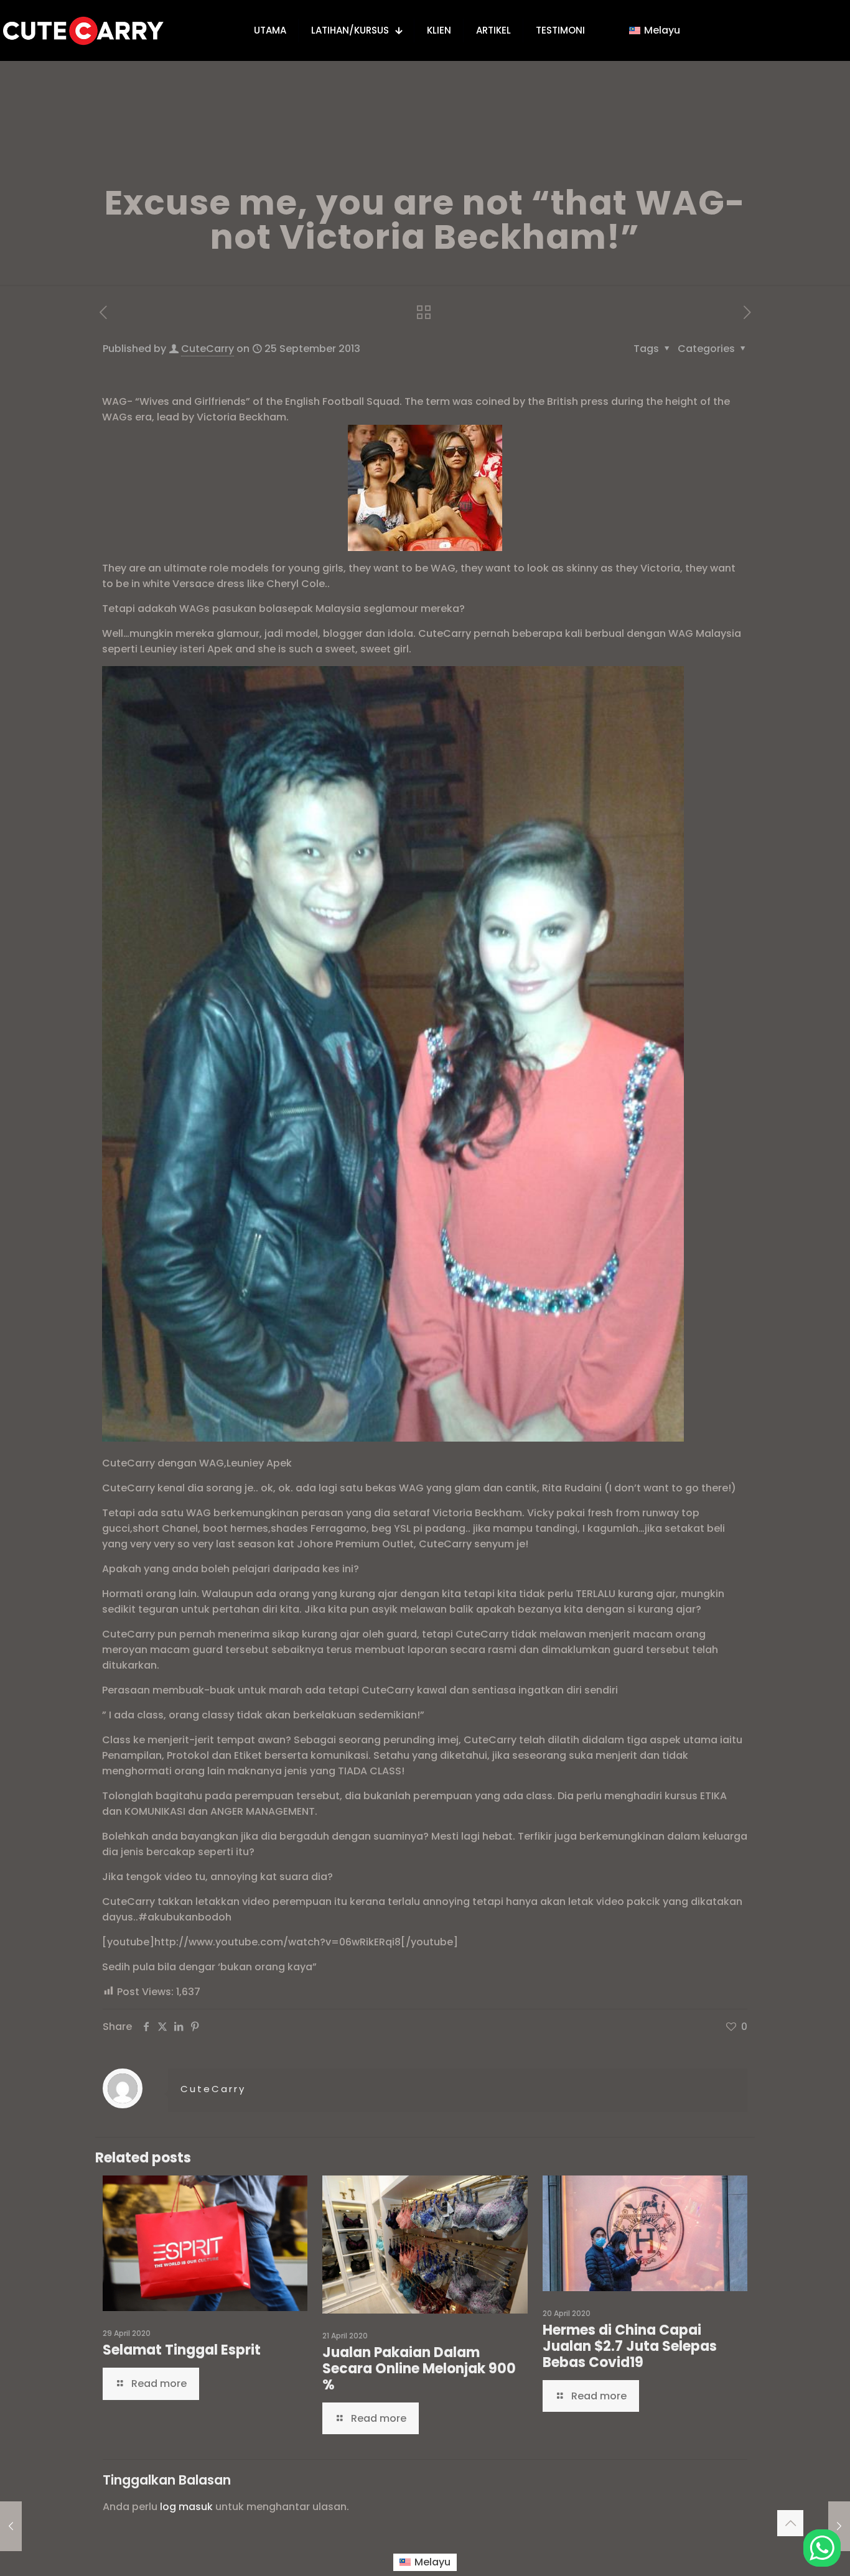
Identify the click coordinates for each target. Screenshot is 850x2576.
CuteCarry (208, 349)
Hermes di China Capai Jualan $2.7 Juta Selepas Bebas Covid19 (630, 2346)
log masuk (186, 2507)
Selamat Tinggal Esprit (182, 2350)
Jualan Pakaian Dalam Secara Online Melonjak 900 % (419, 2369)
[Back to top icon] (790, 2523)
